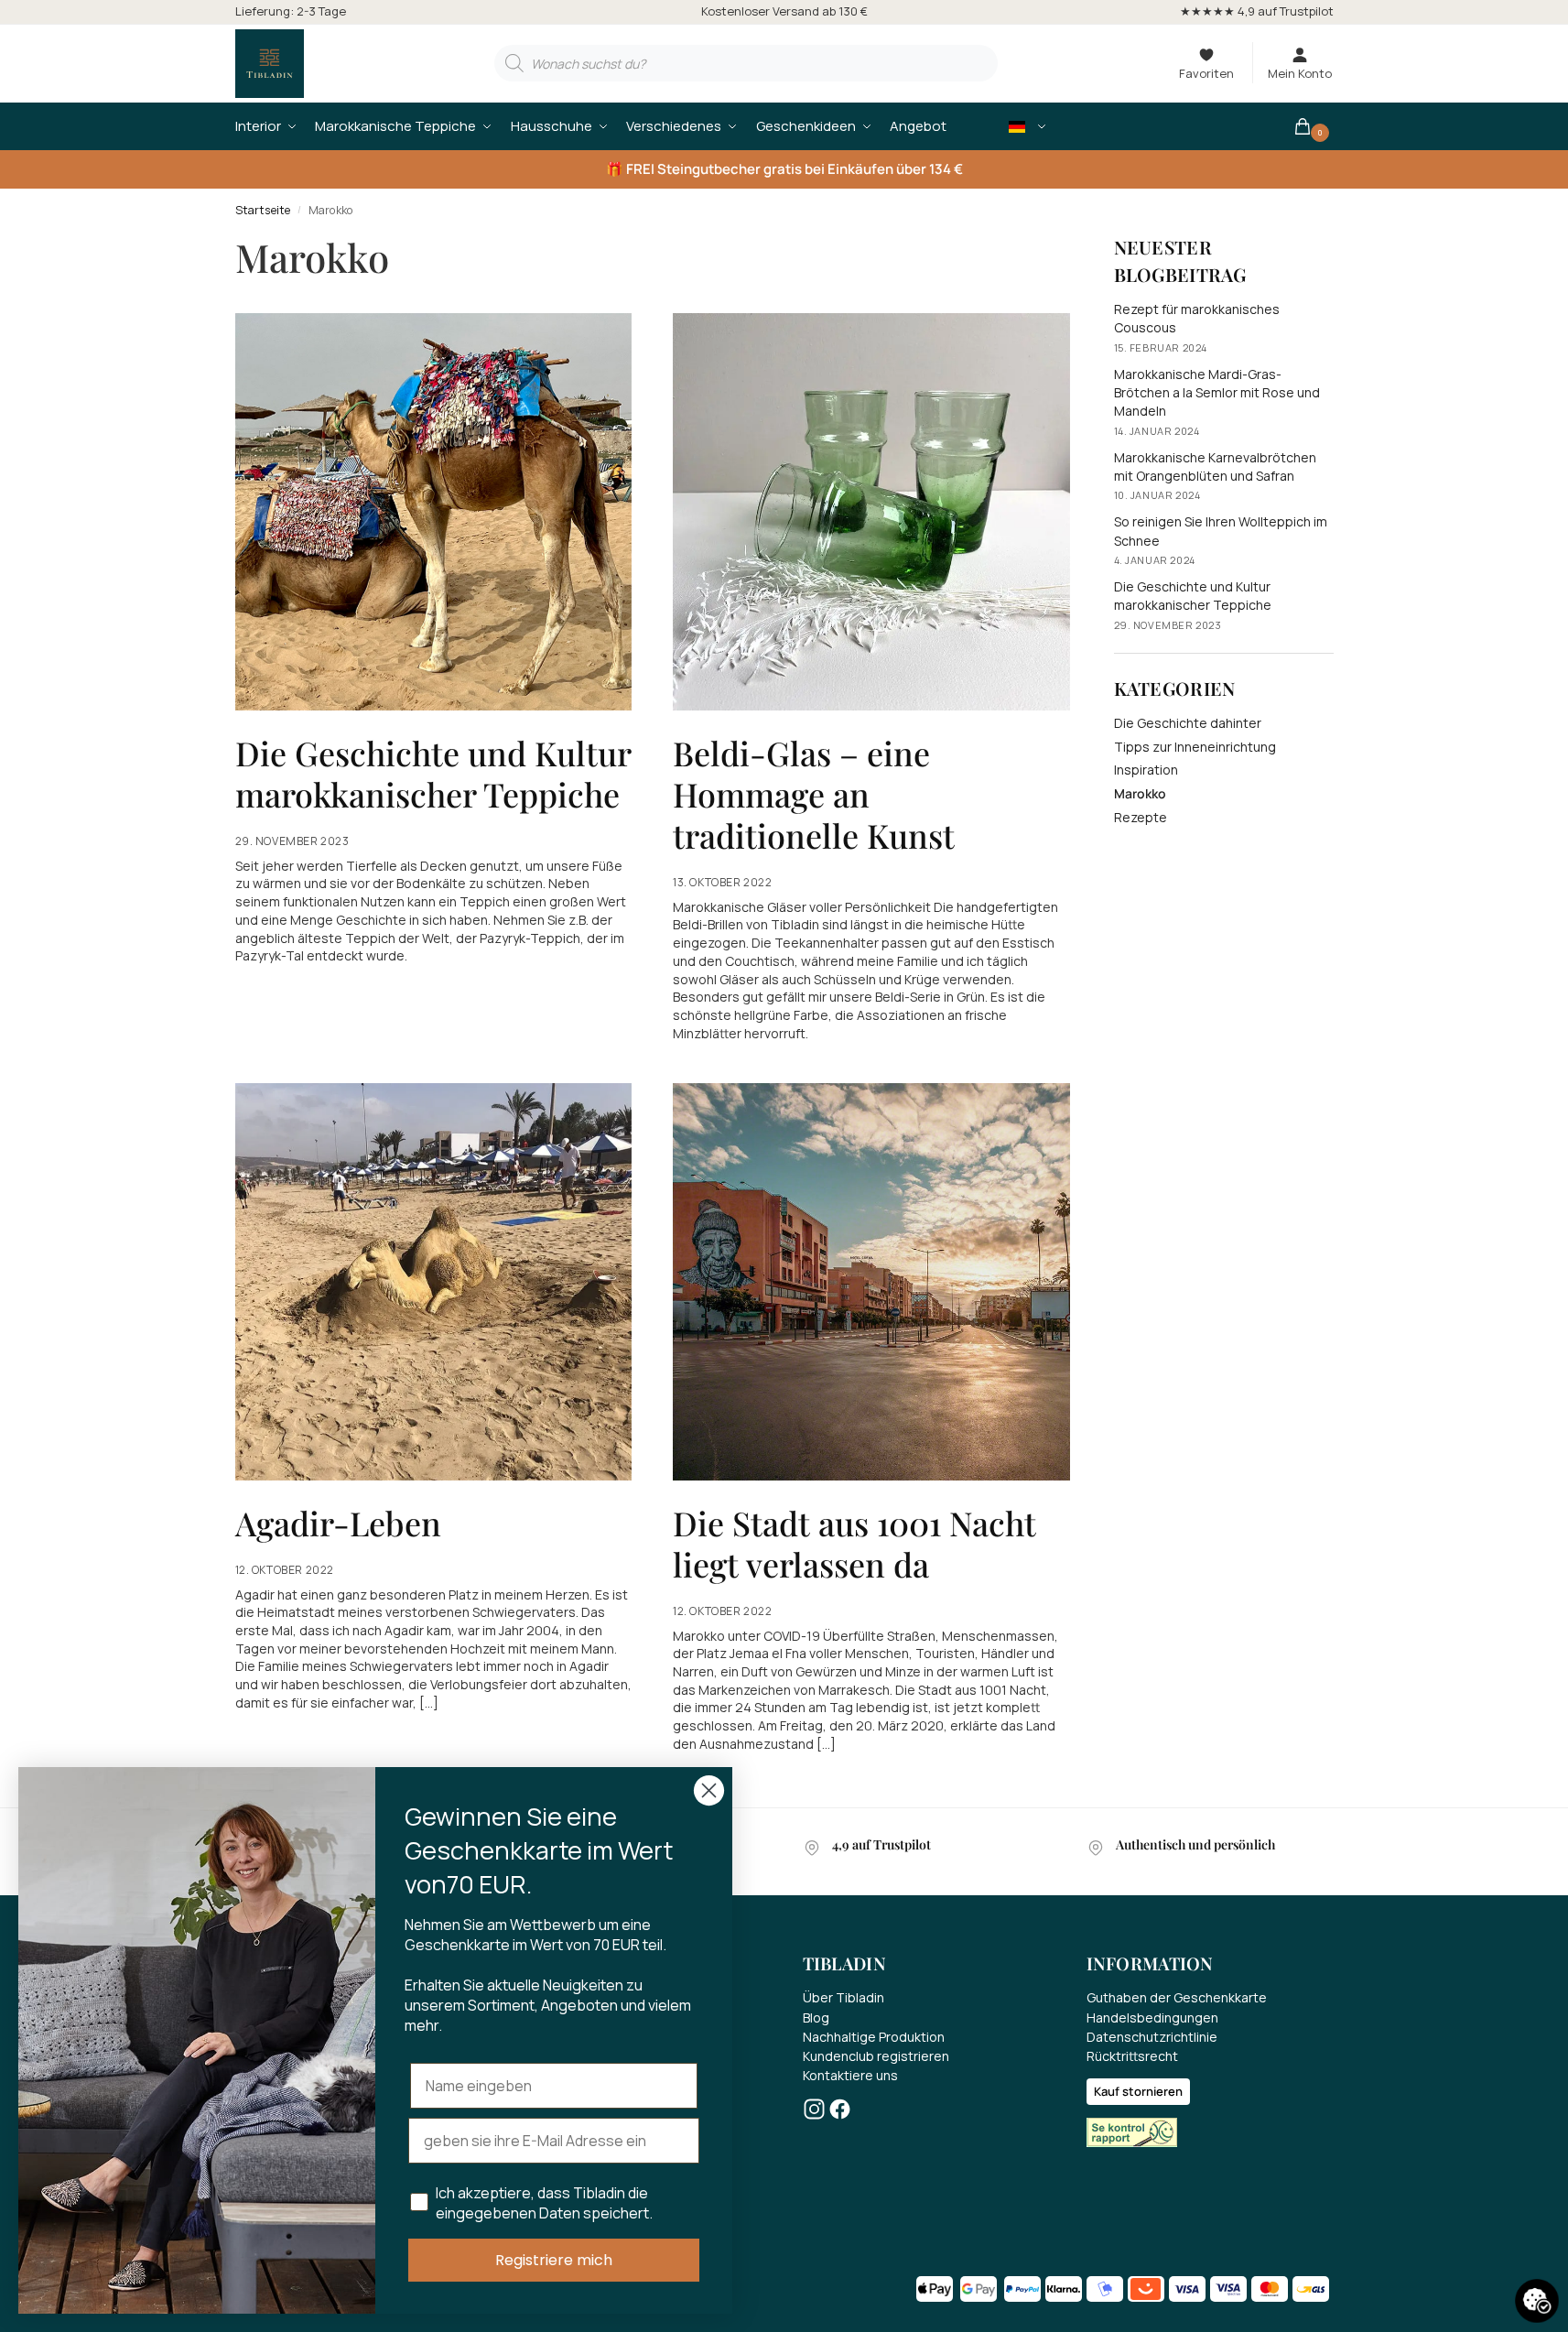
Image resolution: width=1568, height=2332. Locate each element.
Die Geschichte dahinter (1188, 723)
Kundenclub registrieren (876, 2056)
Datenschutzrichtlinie (1152, 2037)
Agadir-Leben (338, 1523)
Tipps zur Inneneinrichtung (1195, 747)
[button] (1313, 126)
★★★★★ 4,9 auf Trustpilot (1257, 11)
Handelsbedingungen (1152, 2017)
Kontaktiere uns (850, 2075)
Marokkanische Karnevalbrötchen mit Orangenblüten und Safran (1215, 466)
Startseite (263, 210)
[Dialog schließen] (709, 1790)
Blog (816, 2017)
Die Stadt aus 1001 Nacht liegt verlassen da (854, 1543)
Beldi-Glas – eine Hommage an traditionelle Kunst (814, 794)
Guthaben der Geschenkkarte (1177, 1997)
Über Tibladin (843, 1997)
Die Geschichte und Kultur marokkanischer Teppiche (433, 773)
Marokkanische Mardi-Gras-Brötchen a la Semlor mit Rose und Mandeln (1217, 393)
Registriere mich (554, 2260)
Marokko (1140, 793)
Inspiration (1146, 770)
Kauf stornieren (1138, 2091)
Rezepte (1141, 817)
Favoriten (1206, 73)
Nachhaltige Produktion (874, 2037)
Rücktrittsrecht (1132, 2056)
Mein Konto (1300, 73)
